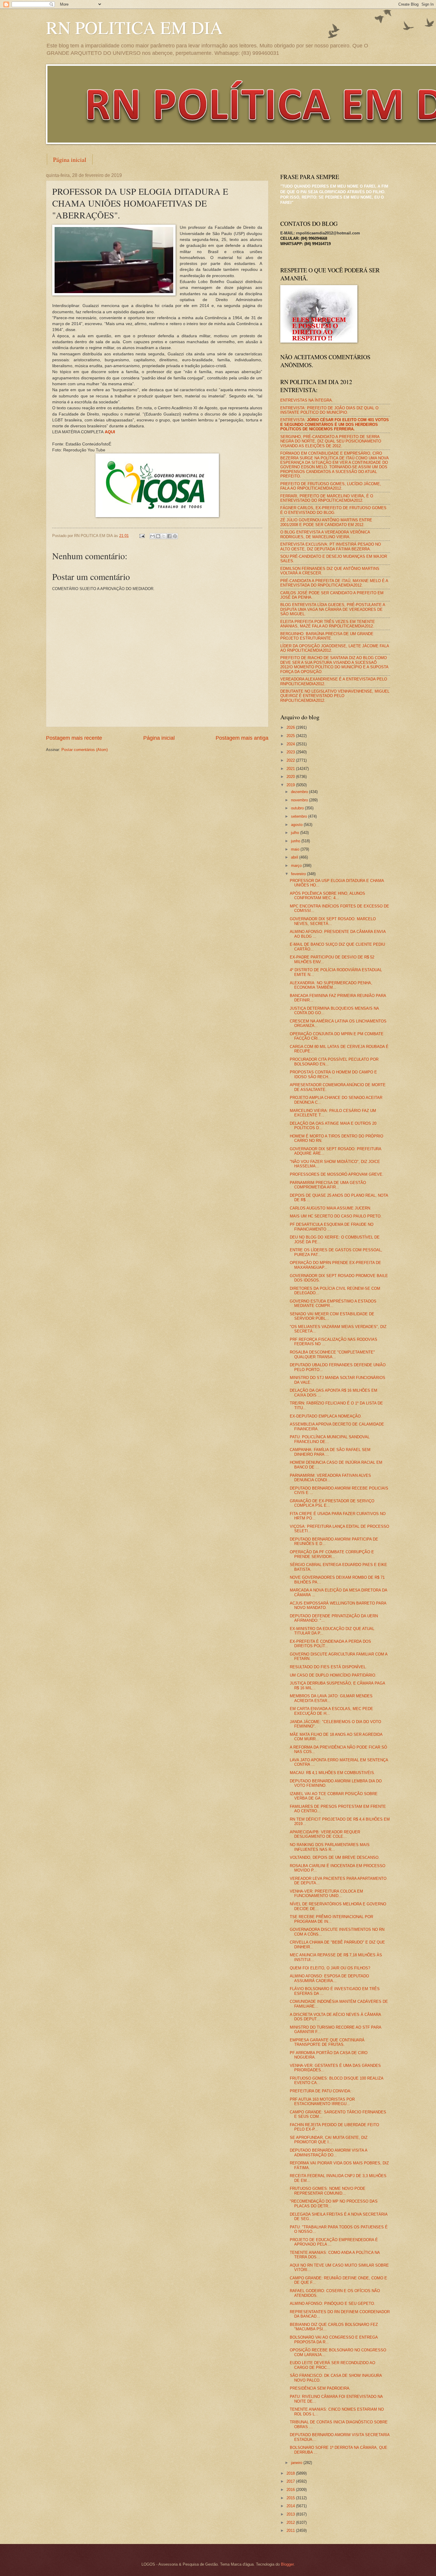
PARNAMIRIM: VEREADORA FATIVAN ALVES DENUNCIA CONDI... (330, 1478)
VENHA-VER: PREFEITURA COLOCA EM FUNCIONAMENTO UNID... (326, 1893)
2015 (291, 2498)
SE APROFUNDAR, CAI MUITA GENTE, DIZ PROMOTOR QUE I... (329, 2140)
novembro (300, 800)
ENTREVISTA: (335, 424)
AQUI (110, 432)
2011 (291, 2531)
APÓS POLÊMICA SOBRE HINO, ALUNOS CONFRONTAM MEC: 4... (327, 896)
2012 (291, 2523)
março (297, 866)
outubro (298, 808)
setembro (300, 816)
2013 (291, 2514)
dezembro (300, 792)
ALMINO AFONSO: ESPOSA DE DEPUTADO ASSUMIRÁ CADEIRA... (329, 1978)
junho (296, 841)
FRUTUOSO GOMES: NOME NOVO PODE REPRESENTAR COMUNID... (328, 2191)
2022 (291, 760)
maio (296, 849)
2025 (291, 736)
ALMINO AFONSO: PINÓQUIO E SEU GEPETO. (332, 2303)
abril (295, 857)
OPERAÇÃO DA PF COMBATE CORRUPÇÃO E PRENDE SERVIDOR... (332, 1554)
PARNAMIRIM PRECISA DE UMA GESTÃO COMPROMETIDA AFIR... (328, 1185)
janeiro (297, 2463)
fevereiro (299, 874)
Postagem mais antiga (242, 738)
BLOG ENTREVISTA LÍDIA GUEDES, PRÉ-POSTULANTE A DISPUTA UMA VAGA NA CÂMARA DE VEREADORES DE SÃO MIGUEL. (333, 609)
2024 (291, 744)
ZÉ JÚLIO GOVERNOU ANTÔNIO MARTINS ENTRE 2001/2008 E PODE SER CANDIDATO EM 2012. (326, 522)
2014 (291, 2506)
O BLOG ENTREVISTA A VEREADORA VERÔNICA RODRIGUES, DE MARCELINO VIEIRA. (325, 534)
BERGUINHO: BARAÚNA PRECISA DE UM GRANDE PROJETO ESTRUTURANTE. (327, 636)
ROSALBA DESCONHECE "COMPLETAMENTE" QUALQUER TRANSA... (332, 1354)
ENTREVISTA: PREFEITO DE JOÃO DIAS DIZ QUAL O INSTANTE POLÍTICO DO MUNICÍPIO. (329, 410)
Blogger (287, 2564)
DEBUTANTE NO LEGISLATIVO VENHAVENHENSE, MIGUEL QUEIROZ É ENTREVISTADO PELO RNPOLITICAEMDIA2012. (335, 696)
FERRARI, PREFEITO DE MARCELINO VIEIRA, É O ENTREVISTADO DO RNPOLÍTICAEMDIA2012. (327, 498)
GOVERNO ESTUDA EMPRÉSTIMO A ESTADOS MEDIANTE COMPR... (333, 1303)
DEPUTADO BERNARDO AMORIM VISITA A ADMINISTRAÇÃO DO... (328, 2152)
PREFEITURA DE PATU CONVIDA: (321, 2091)
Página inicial (70, 160)
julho (296, 833)
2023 (291, 752)
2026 (291, 727)
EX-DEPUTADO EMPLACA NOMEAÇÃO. (326, 1416)
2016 (291, 2490)
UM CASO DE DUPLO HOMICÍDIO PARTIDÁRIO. (333, 1675)
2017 (291, 2481)
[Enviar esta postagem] (142, 536)
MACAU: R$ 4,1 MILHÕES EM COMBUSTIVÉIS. (332, 1773)
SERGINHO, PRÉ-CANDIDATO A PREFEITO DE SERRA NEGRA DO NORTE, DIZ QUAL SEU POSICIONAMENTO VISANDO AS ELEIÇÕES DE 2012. (331, 441)
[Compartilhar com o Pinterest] (175, 536)
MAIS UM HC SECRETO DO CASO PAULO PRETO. (336, 1216)
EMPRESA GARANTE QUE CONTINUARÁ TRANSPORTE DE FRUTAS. (327, 2042)
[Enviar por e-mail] (152, 536)
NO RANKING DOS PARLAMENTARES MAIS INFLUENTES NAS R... (330, 1847)
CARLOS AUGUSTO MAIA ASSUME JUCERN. (331, 1208)
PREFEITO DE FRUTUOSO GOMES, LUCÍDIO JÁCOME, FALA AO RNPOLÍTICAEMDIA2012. (331, 486)
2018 (291, 2473)
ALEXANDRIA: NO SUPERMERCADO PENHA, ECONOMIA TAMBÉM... (331, 985)
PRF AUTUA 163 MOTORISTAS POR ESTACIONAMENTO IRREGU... (322, 2102)
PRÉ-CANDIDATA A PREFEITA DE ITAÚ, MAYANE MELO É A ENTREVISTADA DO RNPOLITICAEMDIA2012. (334, 583)
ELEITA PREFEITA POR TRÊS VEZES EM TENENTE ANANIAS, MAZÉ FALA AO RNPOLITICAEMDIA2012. (328, 624)
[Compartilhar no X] (164, 536)
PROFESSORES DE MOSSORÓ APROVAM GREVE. (337, 1174)
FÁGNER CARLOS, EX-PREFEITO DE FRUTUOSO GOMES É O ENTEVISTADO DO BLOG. (333, 510)
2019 (291, 785)
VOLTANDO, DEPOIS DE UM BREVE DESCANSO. (335, 1857)
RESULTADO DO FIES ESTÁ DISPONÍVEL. (328, 1667)
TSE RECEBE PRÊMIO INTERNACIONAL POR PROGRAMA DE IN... (331, 1919)
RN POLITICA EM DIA (134, 27)
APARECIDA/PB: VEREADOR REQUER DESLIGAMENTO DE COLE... (325, 1834)
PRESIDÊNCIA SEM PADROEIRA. (320, 2388)
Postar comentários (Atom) (85, 750)
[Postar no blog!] (158, 536)
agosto (297, 825)
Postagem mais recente (74, 738)
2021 (291, 769)
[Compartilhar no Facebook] (169, 536)
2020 (291, 777)
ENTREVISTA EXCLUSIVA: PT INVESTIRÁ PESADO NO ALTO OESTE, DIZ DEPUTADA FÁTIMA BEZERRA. (331, 546)
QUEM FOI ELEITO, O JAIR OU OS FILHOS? (330, 1968)
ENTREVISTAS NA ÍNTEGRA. (307, 400)
